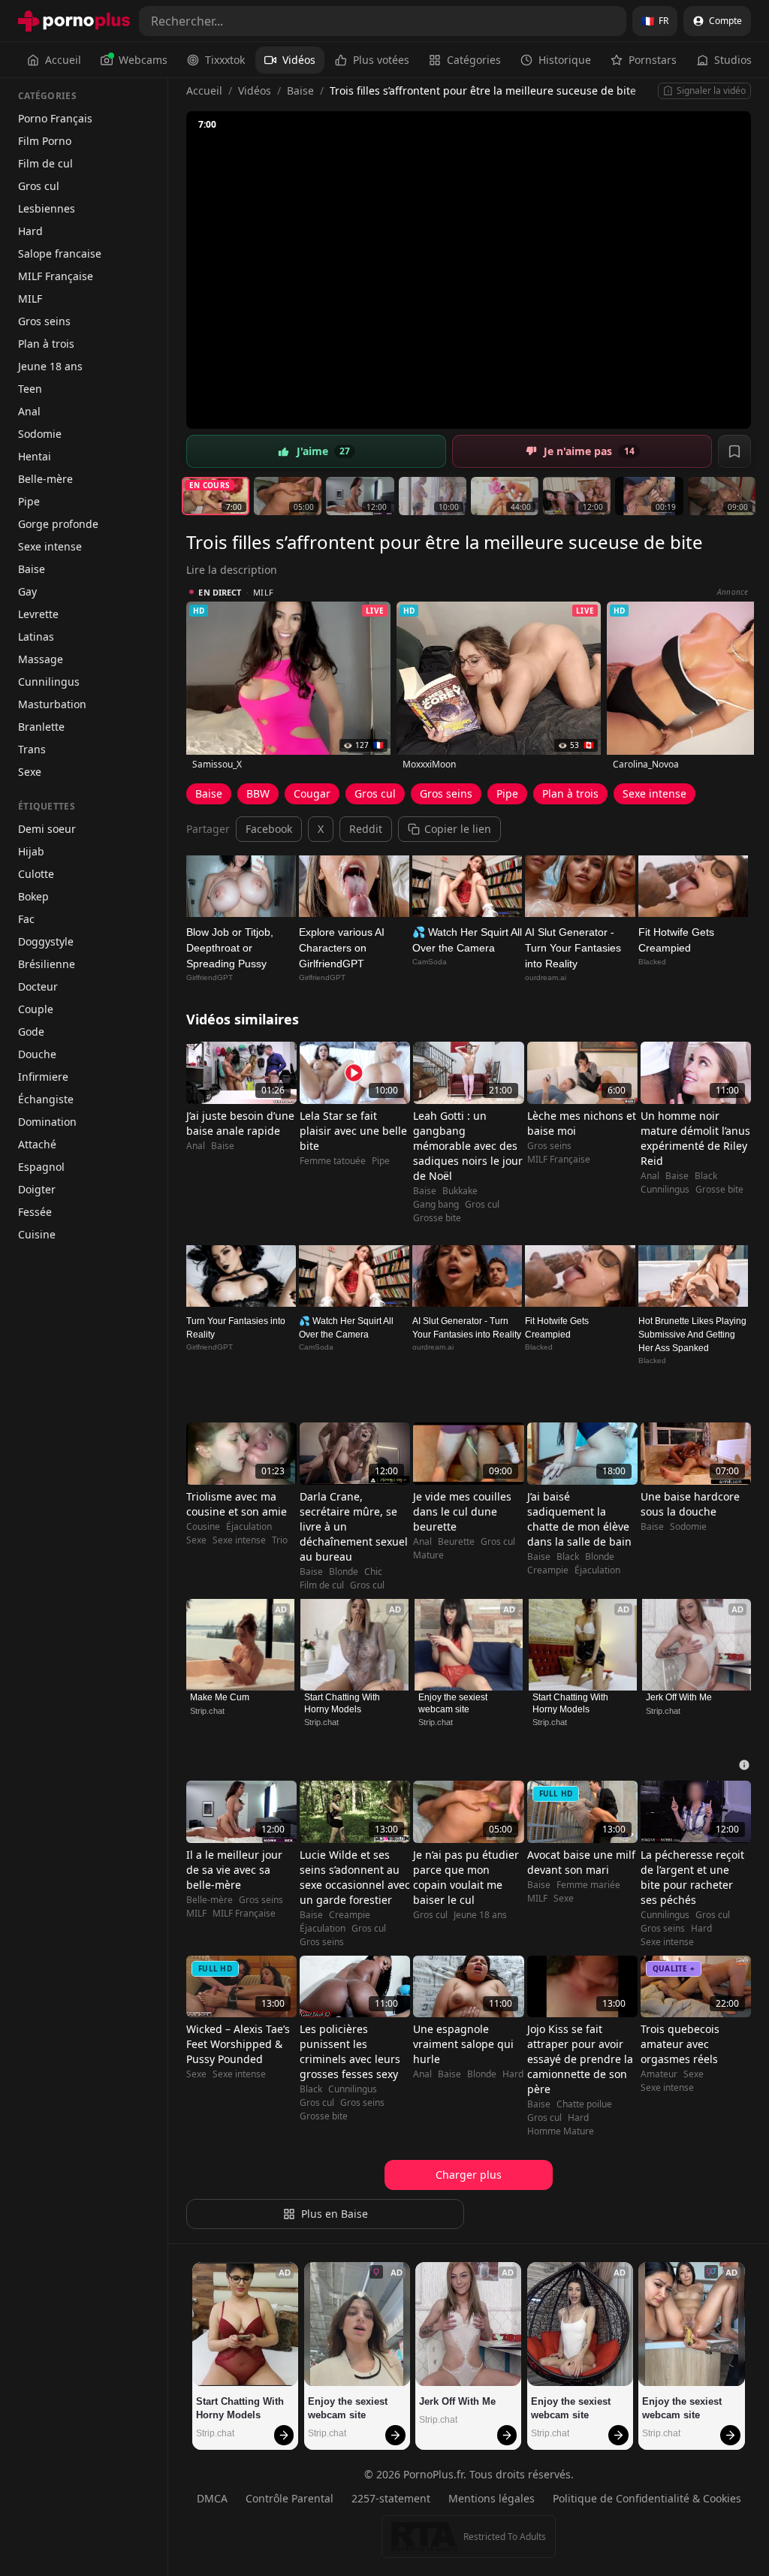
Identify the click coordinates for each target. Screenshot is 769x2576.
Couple (36, 1009)
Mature (428, 1555)
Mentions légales (492, 2498)
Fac (26, 919)
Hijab (31, 851)
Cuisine (37, 1234)
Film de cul (45, 163)
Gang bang (436, 1205)
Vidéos (299, 60)
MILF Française (56, 276)
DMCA (212, 2498)
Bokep (33, 896)
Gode (31, 1032)
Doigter (37, 1189)
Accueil (63, 60)
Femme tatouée (333, 1161)
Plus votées (381, 60)
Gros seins (44, 321)
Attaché (37, 1144)
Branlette (41, 727)
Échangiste (46, 1099)
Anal (29, 411)
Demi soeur (47, 829)
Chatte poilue (584, 2104)
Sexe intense (50, 546)
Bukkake (460, 1191)
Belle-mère (45, 479)
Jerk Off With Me (679, 1697)
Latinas (36, 636)
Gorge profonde (58, 524)
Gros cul (39, 186)
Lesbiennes (47, 208)
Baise (32, 569)
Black (706, 1176)
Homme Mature (561, 2131)
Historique (565, 60)
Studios (733, 60)
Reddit (366, 829)
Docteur (38, 986)
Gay (27, 591)
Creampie (548, 1570)
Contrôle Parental (290, 2498)
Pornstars (653, 60)
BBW (258, 793)
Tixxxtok (225, 60)
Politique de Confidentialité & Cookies (647, 2498)
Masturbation (52, 704)
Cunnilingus (49, 682)
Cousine (203, 1527)
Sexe (30, 772)
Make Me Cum (220, 1697)
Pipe (29, 501)
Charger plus (469, 2175)
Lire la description (232, 570)
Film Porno (45, 141)
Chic (373, 1572)
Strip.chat (207, 1711)
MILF (30, 299)
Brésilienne (47, 964)
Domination (47, 1122)
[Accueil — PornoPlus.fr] (74, 21)
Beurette (456, 1542)
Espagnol (41, 1167)
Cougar (312, 793)
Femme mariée (588, 1885)
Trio (280, 1540)
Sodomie (40, 434)
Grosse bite (437, 1218)
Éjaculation (249, 1527)
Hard (30, 231)
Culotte (36, 874)
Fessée (35, 1212)
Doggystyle (46, 941)
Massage (41, 659)
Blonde (344, 1572)
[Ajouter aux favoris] (734, 451)
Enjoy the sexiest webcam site (454, 1703)
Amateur (659, 2074)
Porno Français (55, 118)
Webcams (143, 60)
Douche (37, 1054)
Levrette (38, 614)
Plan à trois (46, 344)
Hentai (35, 456)
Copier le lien (458, 829)
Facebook (269, 829)
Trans (32, 749)
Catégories (474, 60)
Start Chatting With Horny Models (343, 1703)
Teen (30, 389)
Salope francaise (60, 253)
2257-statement (391, 2498)
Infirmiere (43, 1077)
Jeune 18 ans (50, 366)
